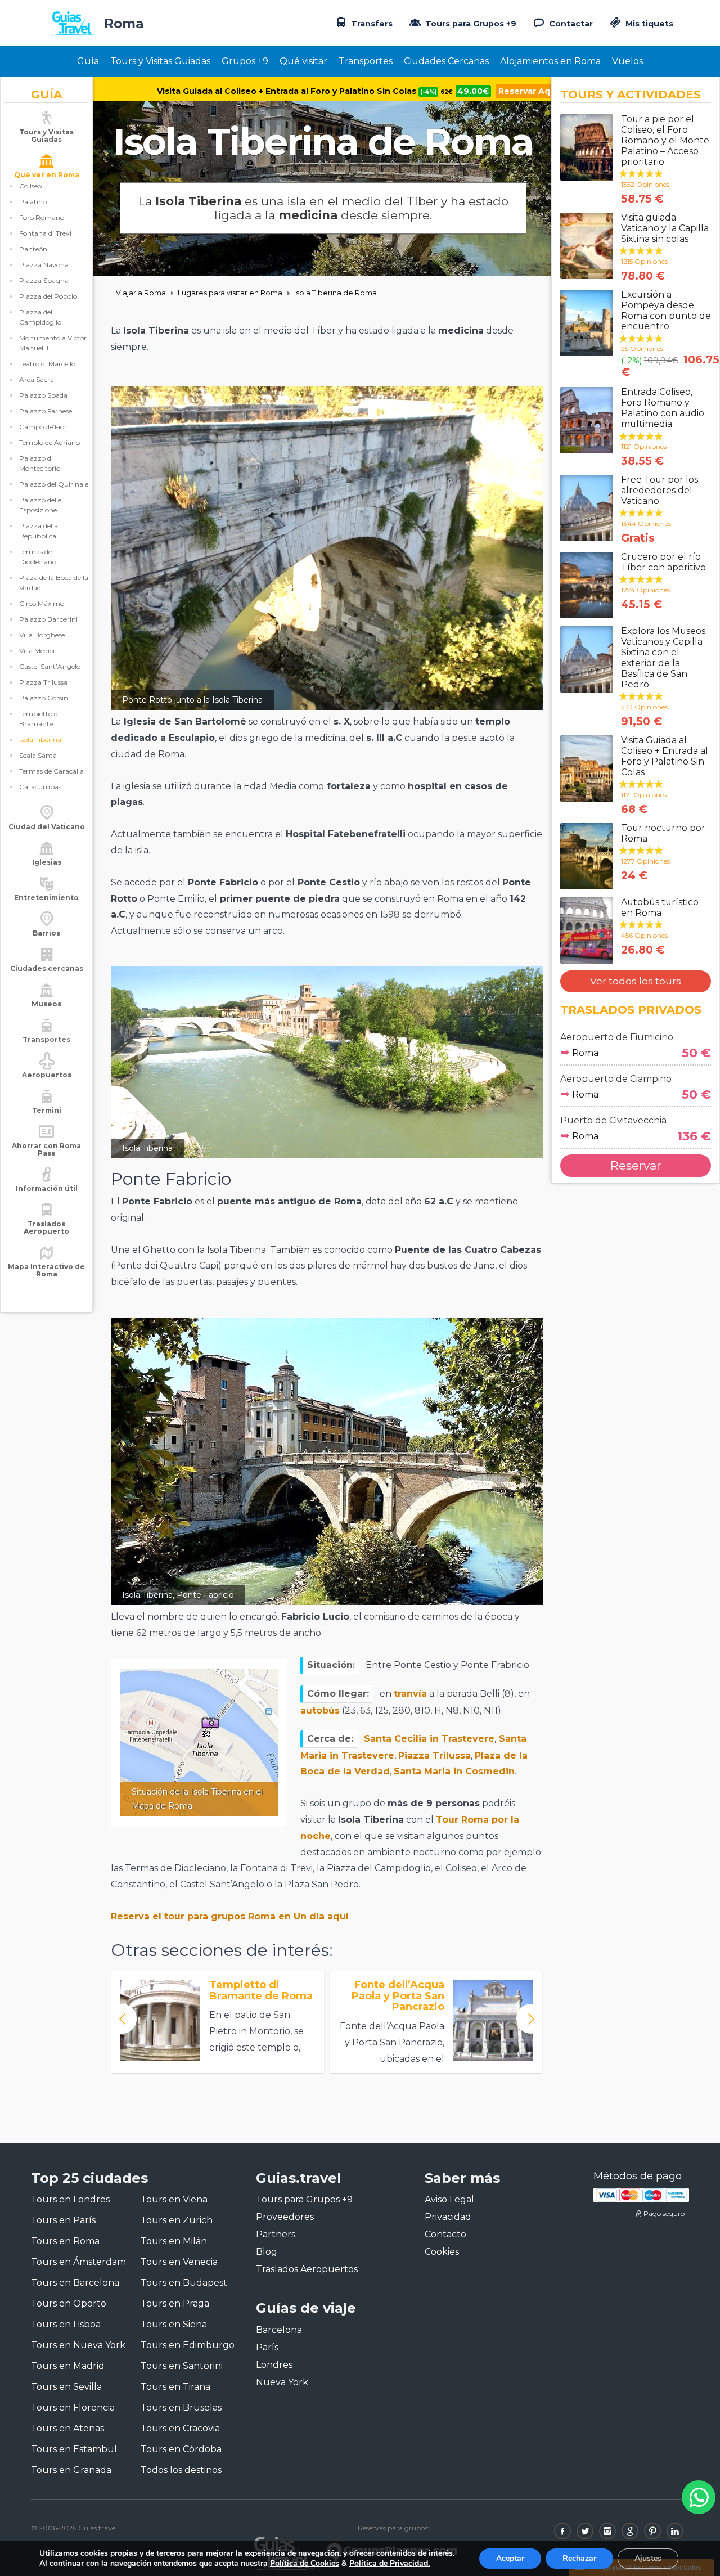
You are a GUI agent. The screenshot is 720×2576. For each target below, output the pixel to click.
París (267, 2347)
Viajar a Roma (141, 293)
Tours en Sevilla (66, 2387)
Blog (267, 2252)
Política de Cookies (305, 2563)
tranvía (410, 1694)
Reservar (636, 1165)
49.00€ (473, 91)
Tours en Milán (174, 2241)
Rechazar (579, 2558)
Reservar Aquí (528, 91)
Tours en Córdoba (181, 2449)
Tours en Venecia (179, 2262)
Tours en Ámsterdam (78, 2262)
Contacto (445, 2234)
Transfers (371, 24)
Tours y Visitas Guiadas (160, 61)
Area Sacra (37, 379)
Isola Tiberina (40, 739)
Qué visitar (303, 61)
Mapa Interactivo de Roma (46, 1270)
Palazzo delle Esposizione (40, 505)
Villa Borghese (42, 635)
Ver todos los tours (636, 981)
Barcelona (279, 2330)
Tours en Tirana (175, 2387)
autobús (320, 1710)
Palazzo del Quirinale (54, 484)
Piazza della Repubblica (39, 531)
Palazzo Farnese (46, 411)
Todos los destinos (181, 2470)
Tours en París (63, 2220)
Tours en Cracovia (180, 2428)
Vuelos (627, 61)
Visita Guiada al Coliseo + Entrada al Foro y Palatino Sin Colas (305, 91)
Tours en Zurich (177, 2220)
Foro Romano (42, 217)
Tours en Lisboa (66, 2324)
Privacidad (448, 2217)
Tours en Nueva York (78, 2345)
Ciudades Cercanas (446, 61)
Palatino (33, 202)
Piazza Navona (44, 265)
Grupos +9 (245, 61)
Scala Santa (38, 755)
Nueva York (282, 2382)
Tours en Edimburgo (188, 2345)
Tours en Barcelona (75, 2283)
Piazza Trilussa (43, 682)
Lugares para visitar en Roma (230, 293)
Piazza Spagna (44, 280)
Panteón (33, 249)
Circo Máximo (42, 603)
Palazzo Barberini (48, 619)
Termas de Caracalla (51, 771)
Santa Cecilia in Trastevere (429, 1739)
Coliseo (30, 186)
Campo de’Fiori (44, 427)
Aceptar (510, 2558)
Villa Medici (37, 651)
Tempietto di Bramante (39, 719)
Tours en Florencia (73, 2408)
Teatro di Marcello (47, 364)
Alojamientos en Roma (550, 61)
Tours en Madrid (68, 2366)
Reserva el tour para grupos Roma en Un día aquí (230, 1916)
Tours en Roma (65, 2241)
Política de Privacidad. (390, 2563)
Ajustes (648, 2558)
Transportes (366, 61)
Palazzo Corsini (44, 698)
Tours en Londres (70, 2199)
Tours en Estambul (74, 2449)
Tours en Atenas (67, 2428)
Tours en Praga (175, 2303)
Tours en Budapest (184, 2283)
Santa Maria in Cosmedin (454, 1771)
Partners (276, 2234)
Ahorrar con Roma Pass (46, 1149)
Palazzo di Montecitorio (40, 463)
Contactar (570, 24)
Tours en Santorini (182, 2366)
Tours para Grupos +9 (470, 24)
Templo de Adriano (49, 442)
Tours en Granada (71, 2470)
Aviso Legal (449, 2199)
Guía (88, 61)
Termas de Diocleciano (38, 557)
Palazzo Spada (43, 395)
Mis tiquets (648, 24)
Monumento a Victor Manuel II (53, 343)
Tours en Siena (174, 2324)
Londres (274, 2365)
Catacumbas (40, 787)
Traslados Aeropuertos (307, 2269)
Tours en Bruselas (181, 2408)
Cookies (442, 2252)
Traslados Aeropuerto (46, 1228)
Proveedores (285, 2217)
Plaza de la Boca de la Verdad (54, 583)
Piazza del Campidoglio (40, 317)
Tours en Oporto (69, 2303)
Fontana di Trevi (45, 233)
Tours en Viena (174, 2199)
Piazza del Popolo (48, 296)
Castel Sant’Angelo (50, 666)
